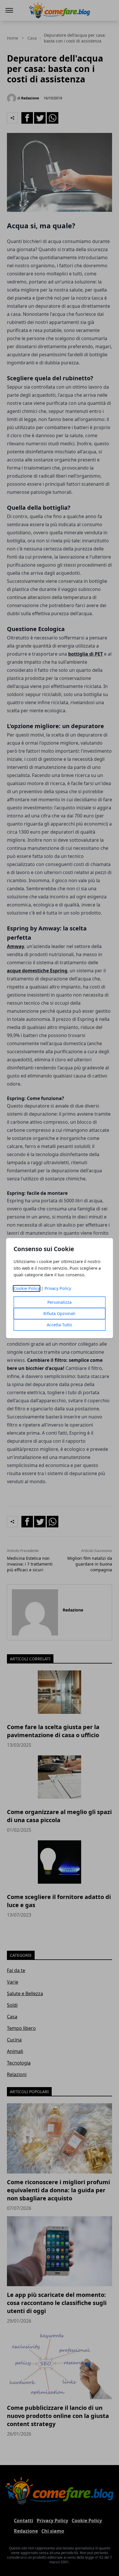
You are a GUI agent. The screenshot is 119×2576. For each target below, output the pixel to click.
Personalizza (59, 1302)
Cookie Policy (27, 1288)
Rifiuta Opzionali (59, 1313)
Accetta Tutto (59, 1325)
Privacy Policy (58, 1288)
